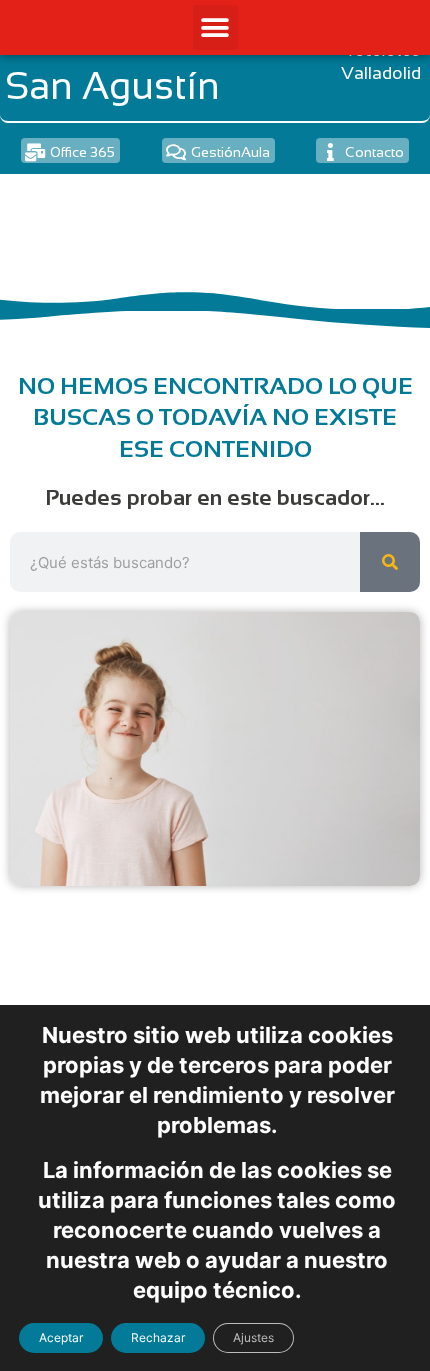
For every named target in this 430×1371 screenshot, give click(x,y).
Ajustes (253, 1337)
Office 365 (82, 152)
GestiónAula (230, 152)
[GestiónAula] (176, 152)
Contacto (374, 152)
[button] (215, 27)
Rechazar (158, 1337)
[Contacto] (330, 152)
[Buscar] (390, 562)
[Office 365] (35, 152)
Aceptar (61, 1337)
